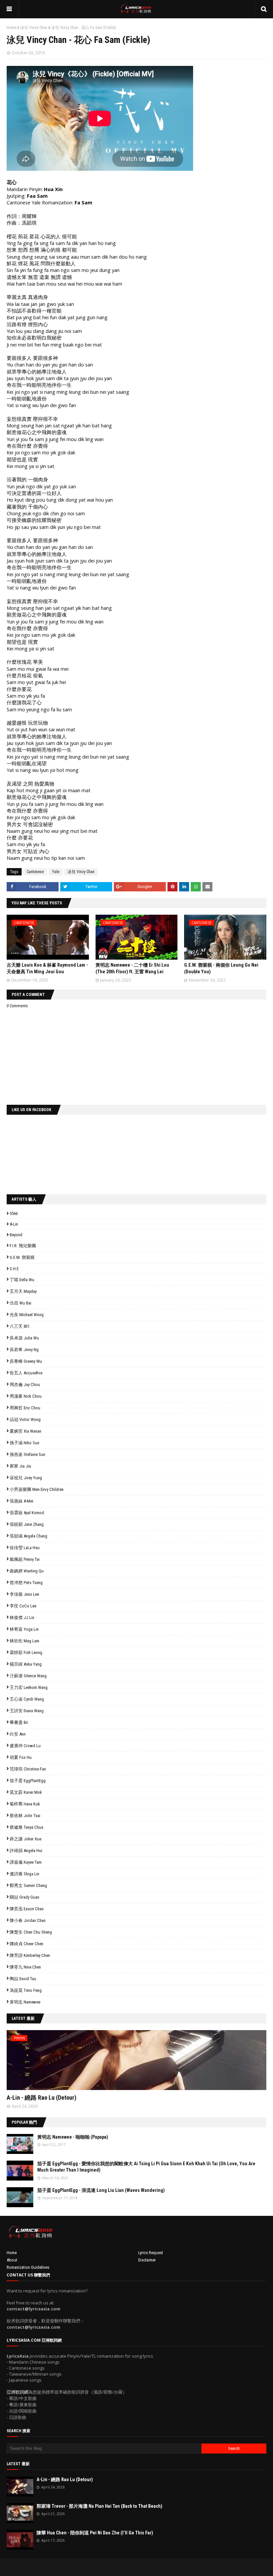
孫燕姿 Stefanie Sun (27, 1454)
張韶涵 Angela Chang (28, 1536)
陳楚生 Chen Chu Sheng (31, 1932)
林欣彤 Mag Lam (24, 1641)
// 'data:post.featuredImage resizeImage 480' (49, 2063)
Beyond (16, 1235)
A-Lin (14, 1224)
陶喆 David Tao (23, 1979)
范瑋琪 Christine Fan (28, 1769)
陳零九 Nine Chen (25, 1967)
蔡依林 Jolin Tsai (25, 1816)
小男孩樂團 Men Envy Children (37, 1489)
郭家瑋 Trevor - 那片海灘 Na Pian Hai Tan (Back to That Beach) (100, 2506)
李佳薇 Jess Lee (24, 1594)
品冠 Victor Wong (25, 1419)
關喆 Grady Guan (24, 1897)
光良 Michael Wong (27, 1315)
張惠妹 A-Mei (21, 1501)
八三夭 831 (20, 1326)
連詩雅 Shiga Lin (24, 1874)
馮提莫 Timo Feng (26, 1990)
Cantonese (35, 872)
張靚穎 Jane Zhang (27, 1524)
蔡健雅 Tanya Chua (26, 1827)
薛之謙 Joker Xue (25, 1839)
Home (11, 28)
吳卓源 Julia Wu (24, 1338)
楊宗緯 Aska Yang (26, 1664)
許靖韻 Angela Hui (26, 1851)
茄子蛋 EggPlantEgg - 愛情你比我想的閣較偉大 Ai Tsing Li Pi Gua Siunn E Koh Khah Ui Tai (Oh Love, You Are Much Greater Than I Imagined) (146, 2167)
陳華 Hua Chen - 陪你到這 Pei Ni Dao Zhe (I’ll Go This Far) (95, 2533)
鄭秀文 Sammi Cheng (28, 1885)
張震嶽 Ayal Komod (27, 1513)
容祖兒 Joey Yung (26, 1478)
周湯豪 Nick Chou (26, 1396)
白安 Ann (18, 1734)
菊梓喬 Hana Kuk (25, 1804)
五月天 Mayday (23, 1291)
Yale (56, 872)
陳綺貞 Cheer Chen (26, 1944)
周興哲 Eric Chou (25, 1408)
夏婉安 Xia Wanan (25, 1431)
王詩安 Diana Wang (27, 1711)
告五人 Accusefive (26, 1373)
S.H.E (14, 1269)
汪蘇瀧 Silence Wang (28, 1676)
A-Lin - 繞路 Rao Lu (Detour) (41, 2098)
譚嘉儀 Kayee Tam (26, 1862)
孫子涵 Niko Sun (24, 1443)
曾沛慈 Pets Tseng (26, 1583)
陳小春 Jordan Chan (28, 1920)
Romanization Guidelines (28, 2267)
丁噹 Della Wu (22, 1280)
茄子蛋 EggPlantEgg (28, 1781)
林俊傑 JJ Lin (22, 1618)
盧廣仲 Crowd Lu (25, 1746)
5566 (14, 1213)
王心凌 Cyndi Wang (27, 1699)
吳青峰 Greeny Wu (26, 1361)
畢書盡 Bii (19, 1722)
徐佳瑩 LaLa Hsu (25, 1548)
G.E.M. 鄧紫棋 (22, 1257)
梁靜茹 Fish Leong (26, 1652)
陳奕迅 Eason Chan (27, 1909)
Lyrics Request (151, 2253)
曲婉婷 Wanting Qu (27, 1571)
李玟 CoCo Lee (23, 1606)
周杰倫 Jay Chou (25, 1385)
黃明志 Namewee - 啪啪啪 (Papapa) (73, 2137)
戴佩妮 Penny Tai (25, 1559)
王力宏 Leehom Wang (29, 1687)
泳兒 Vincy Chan (34, 28)
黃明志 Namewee (25, 2002)
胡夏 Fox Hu (21, 1757)
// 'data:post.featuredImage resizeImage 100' (20, 2144)
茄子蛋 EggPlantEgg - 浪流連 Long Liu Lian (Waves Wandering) (101, 2190)
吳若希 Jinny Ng (24, 1350)
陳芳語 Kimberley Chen (30, 1955)
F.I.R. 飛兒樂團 (23, 1246)
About (12, 2260)
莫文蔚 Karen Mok (26, 1792)
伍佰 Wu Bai (20, 1303)
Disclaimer (147, 2260)
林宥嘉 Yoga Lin (24, 1629)
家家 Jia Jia (20, 1466)
